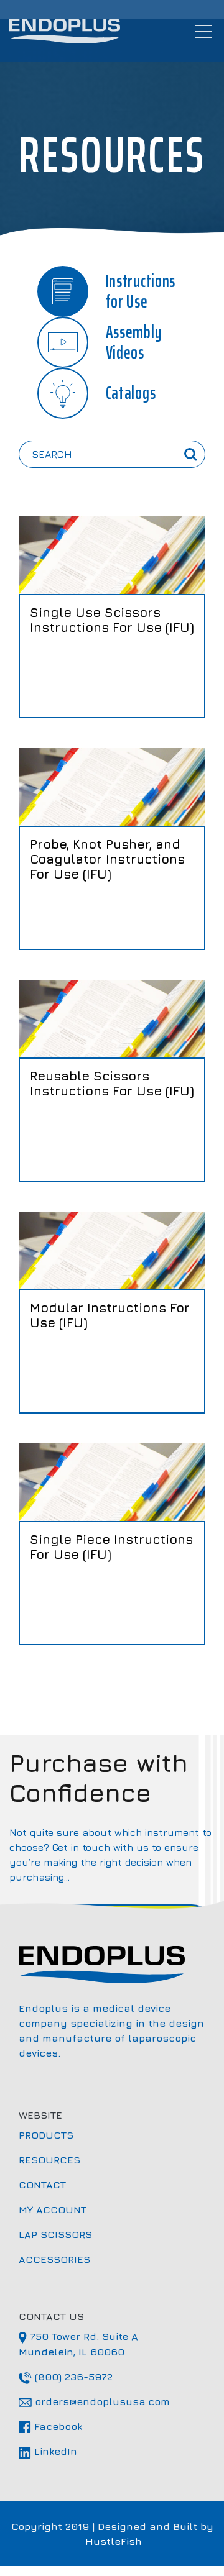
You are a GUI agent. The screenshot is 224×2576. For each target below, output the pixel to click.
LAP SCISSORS (78, 2234)
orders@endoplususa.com (119, 2401)
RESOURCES (72, 2159)
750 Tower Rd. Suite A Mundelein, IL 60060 (94, 2344)
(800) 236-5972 (95, 2376)
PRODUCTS (68, 2135)
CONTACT (65, 2184)
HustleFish (114, 2541)
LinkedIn (77, 2451)
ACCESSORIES (77, 2259)
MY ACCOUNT (75, 2209)
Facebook (79, 2426)
